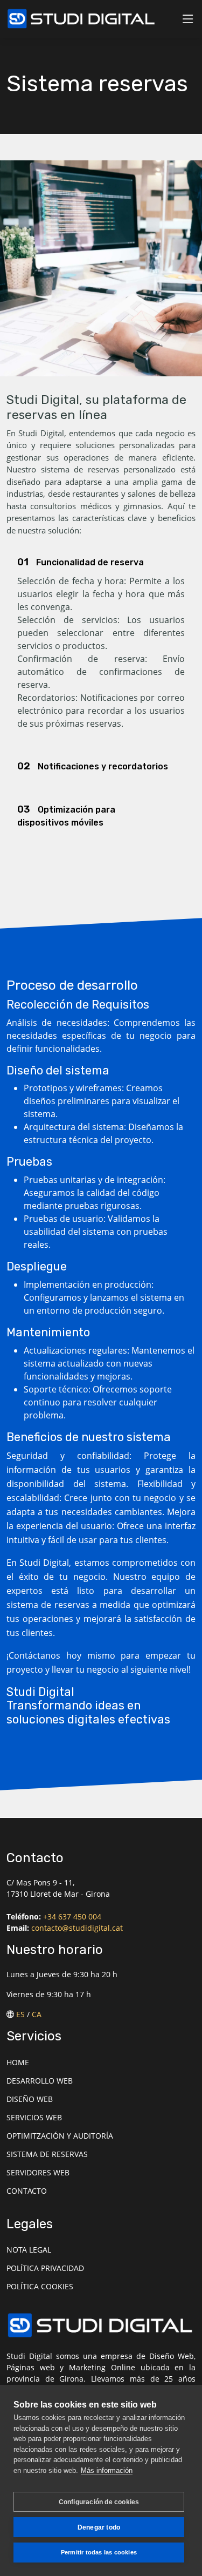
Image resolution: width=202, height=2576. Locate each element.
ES (20, 2014)
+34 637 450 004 (72, 1916)
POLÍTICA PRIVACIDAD (45, 2268)
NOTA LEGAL (29, 2250)
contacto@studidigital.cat (77, 1928)
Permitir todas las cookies (99, 2552)
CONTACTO (27, 2191)
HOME (18, 2063)
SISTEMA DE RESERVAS (47, 2154)
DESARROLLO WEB (40, 2081)
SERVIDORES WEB (38, 2173)
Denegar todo (99, 2527)
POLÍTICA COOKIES (40, 2287)
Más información (107, 2470)
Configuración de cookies (99, 2502)
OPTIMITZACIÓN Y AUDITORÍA (60, 2136)
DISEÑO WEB (30, 2099)
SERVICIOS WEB (34, 2118)
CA (37, 2014)
